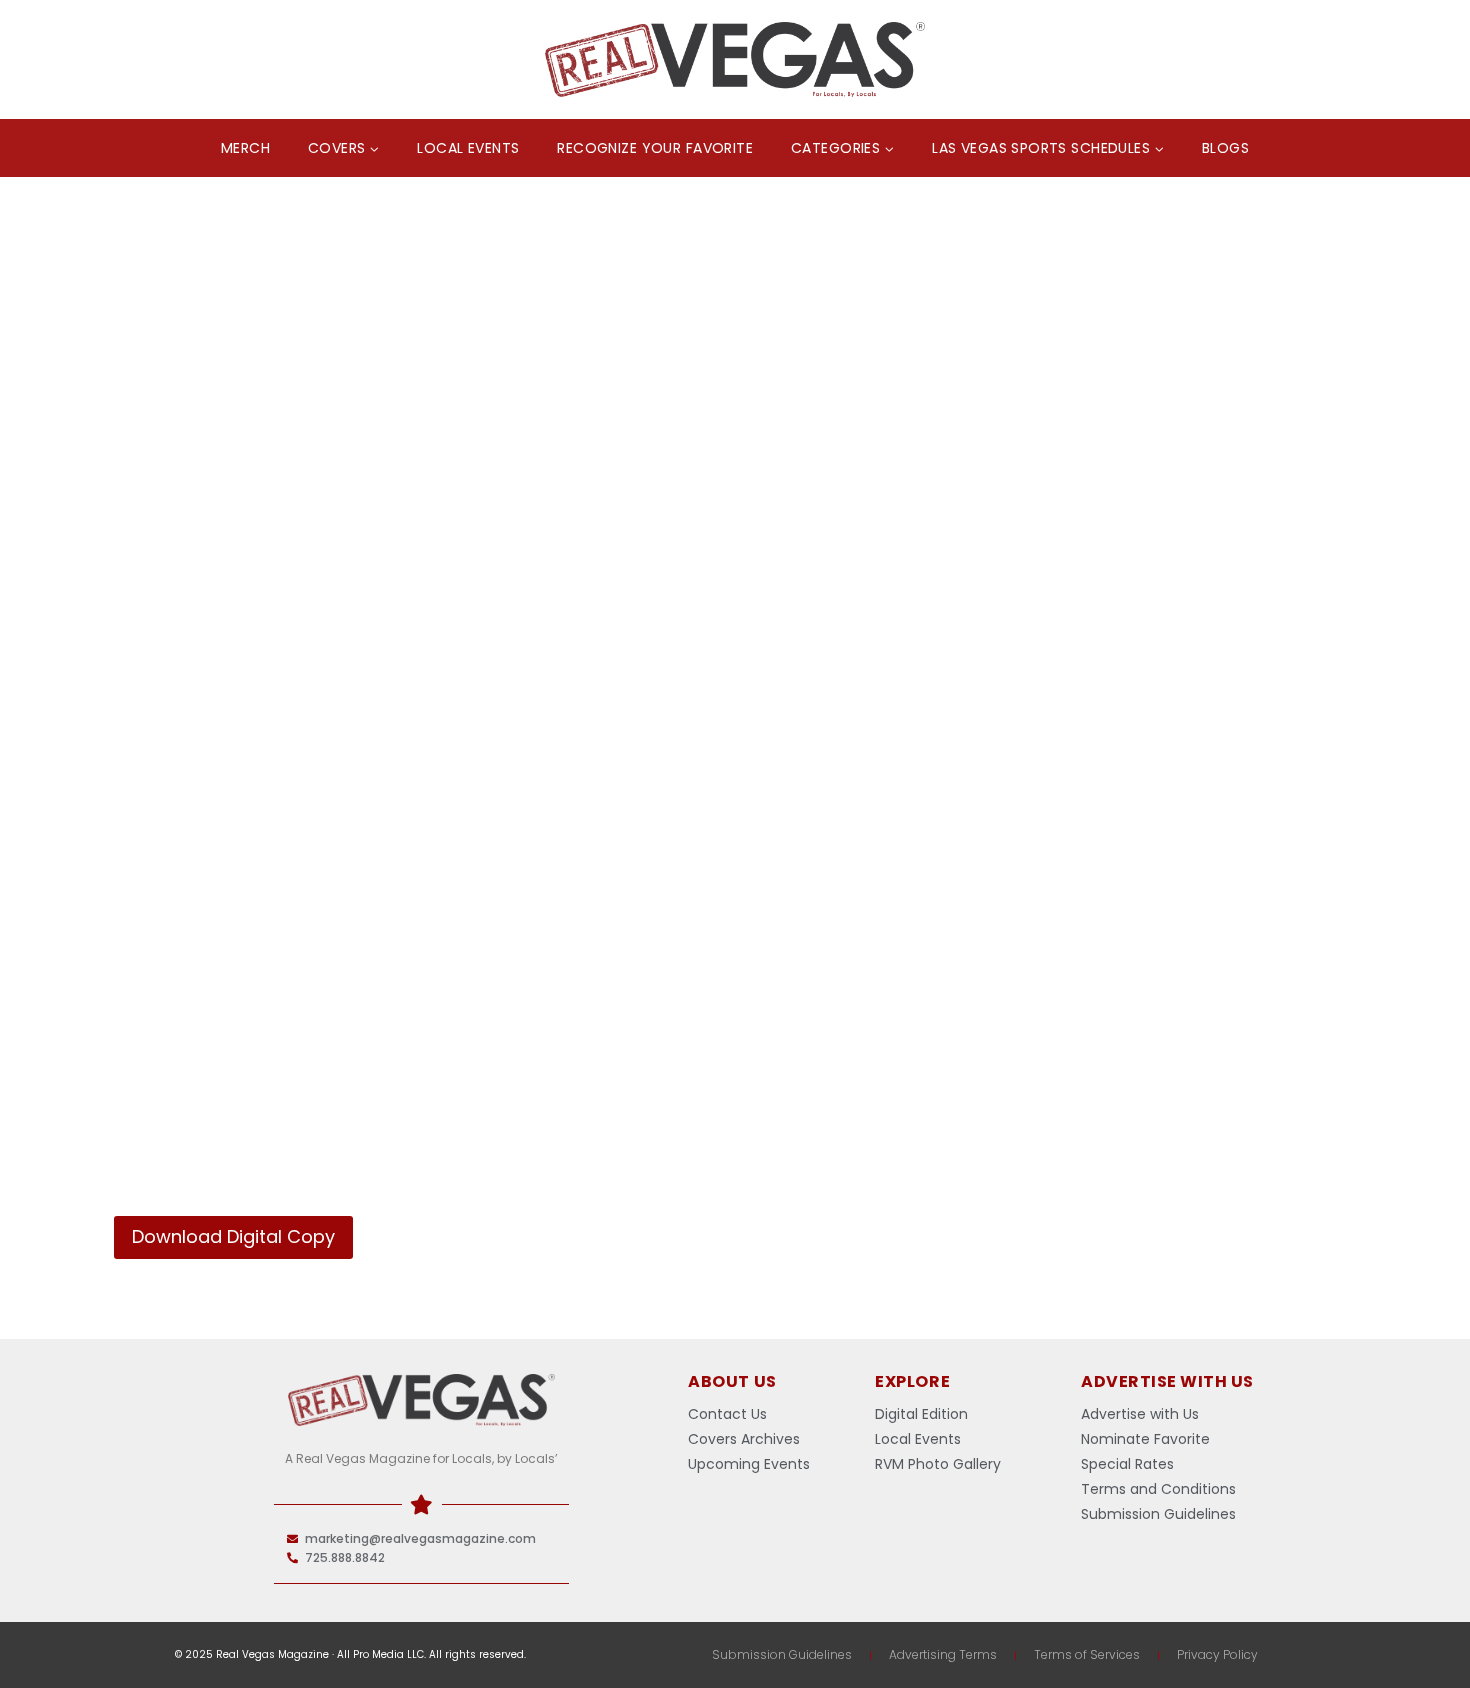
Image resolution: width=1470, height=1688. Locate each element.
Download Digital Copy (233, 1236)
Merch (245, 148)
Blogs (1225, 148)
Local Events (468, 148)
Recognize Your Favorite (655, 148)
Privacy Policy (1217, 1654)
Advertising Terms (943, 1654)
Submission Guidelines (782, 1654)
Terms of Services (1087, 1654)
